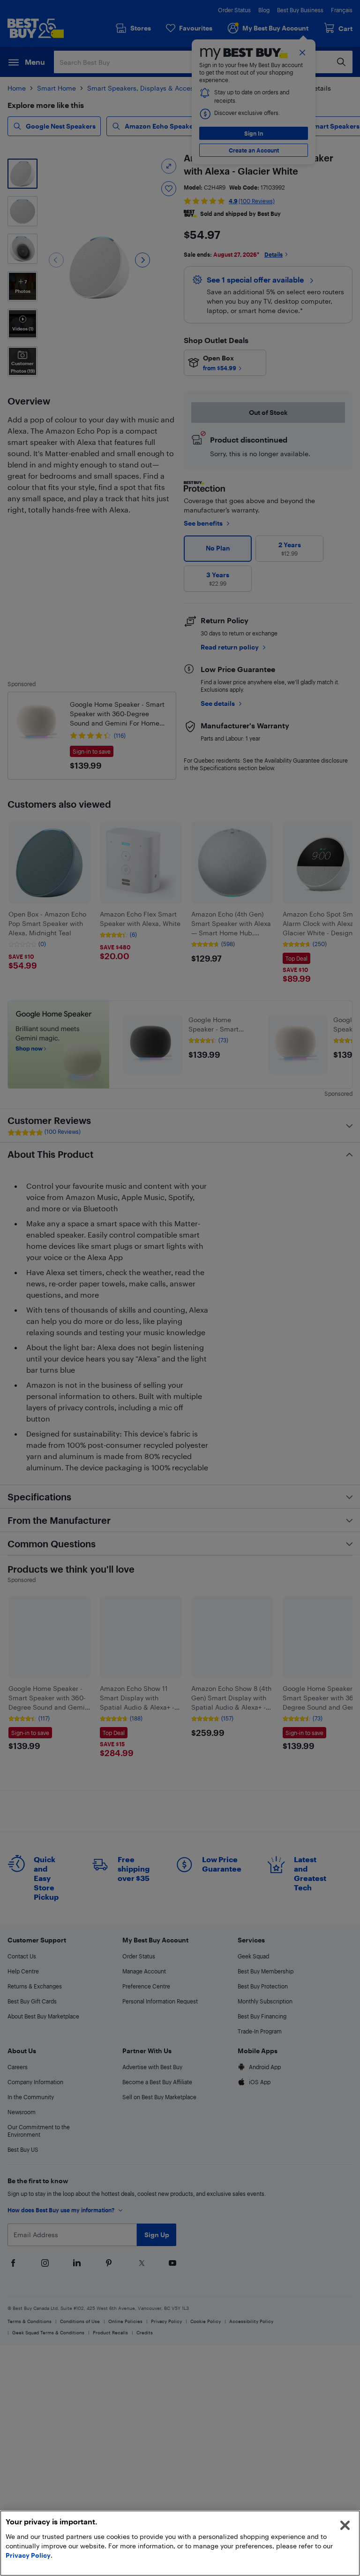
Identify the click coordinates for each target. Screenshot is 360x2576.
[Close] (345, 2525)
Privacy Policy (28, 2555)
